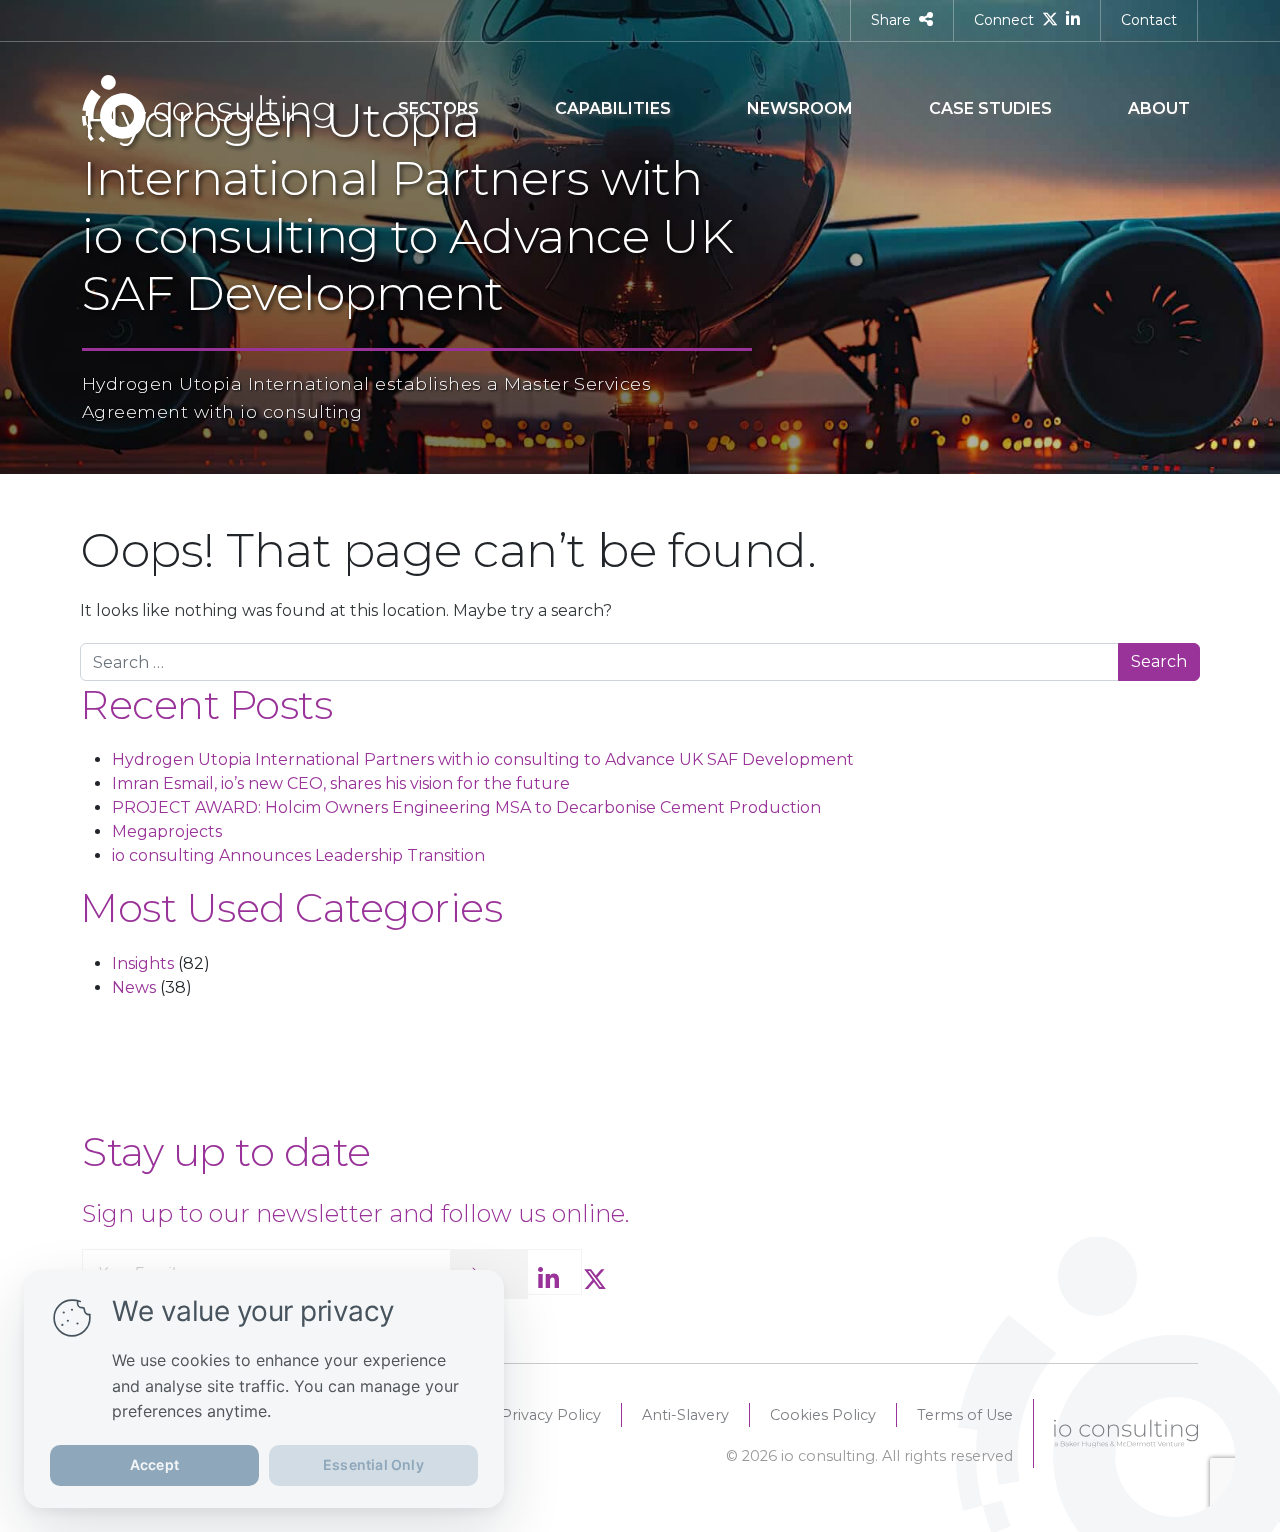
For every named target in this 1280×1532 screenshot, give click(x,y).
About (1159, 108)
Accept (154, 1464)
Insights (143, 963)
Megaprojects (167, 831)
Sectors (438, 108)
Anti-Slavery (685, 1415)
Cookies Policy (823, 1415)
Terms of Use (965, 1415)
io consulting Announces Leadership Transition (298, 855)
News (134, 987)
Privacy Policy (551, 1415)
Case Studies (990, 108)
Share (891, 20)
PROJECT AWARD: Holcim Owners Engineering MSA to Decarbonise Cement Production (466, 807)
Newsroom (800, 108)
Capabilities (613, 108)
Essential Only (373, 1464)
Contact (1149, 20)
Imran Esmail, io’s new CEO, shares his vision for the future (341, 783)
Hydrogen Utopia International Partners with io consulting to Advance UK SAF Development (483, 759)
